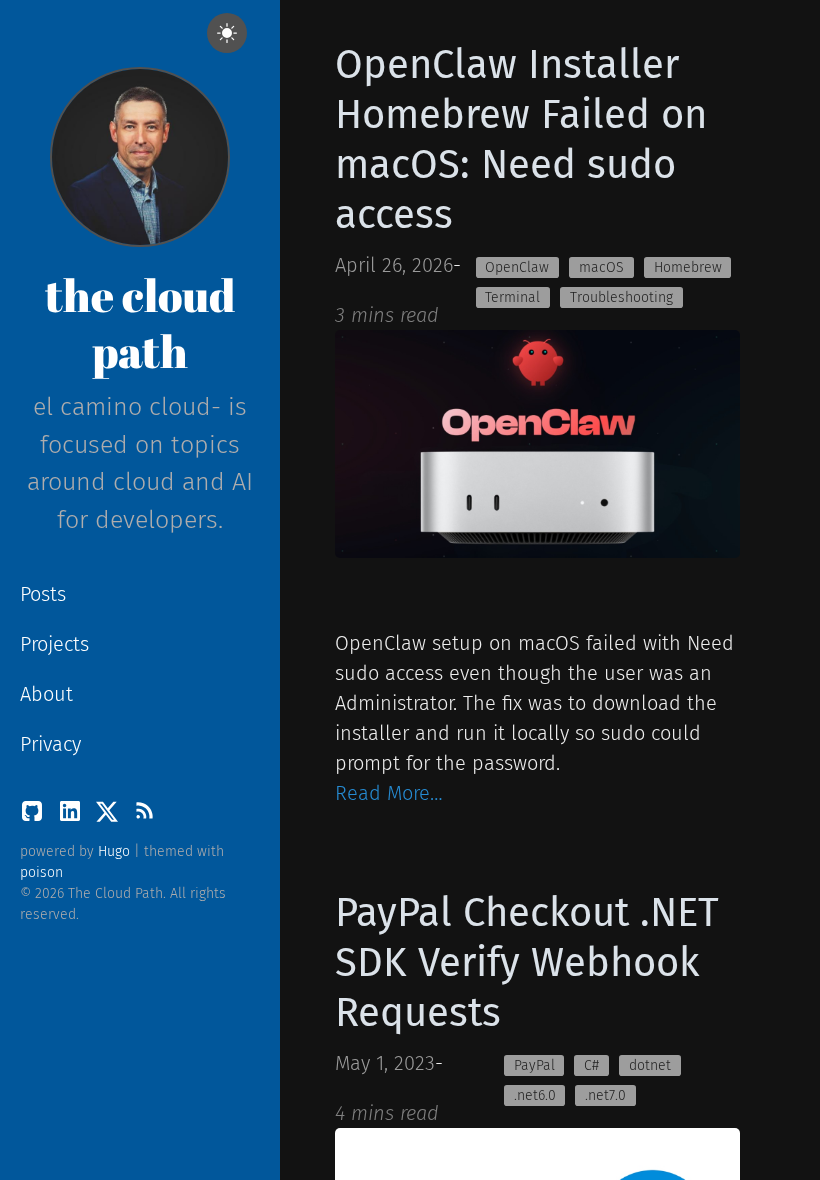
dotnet (650, 1065)
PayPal (534, 1065)
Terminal (512, 297)
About (46, 694)
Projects (54, 644)
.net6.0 (535, 1095)
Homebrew (688, 267)
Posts (43, 594)
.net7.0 (605, 1095)
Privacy (50, 744)
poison (41, 872)
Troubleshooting (621, 297)
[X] (110, 816)
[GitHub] (35, 816)
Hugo (114, 851)
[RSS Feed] (144, 816)
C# (591, 1065)
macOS (601, 267)
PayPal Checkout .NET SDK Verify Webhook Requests (527, 963)
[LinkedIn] (73, 816)
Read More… (389, 793)
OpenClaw (517, 267)
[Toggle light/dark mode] (227, 33)
